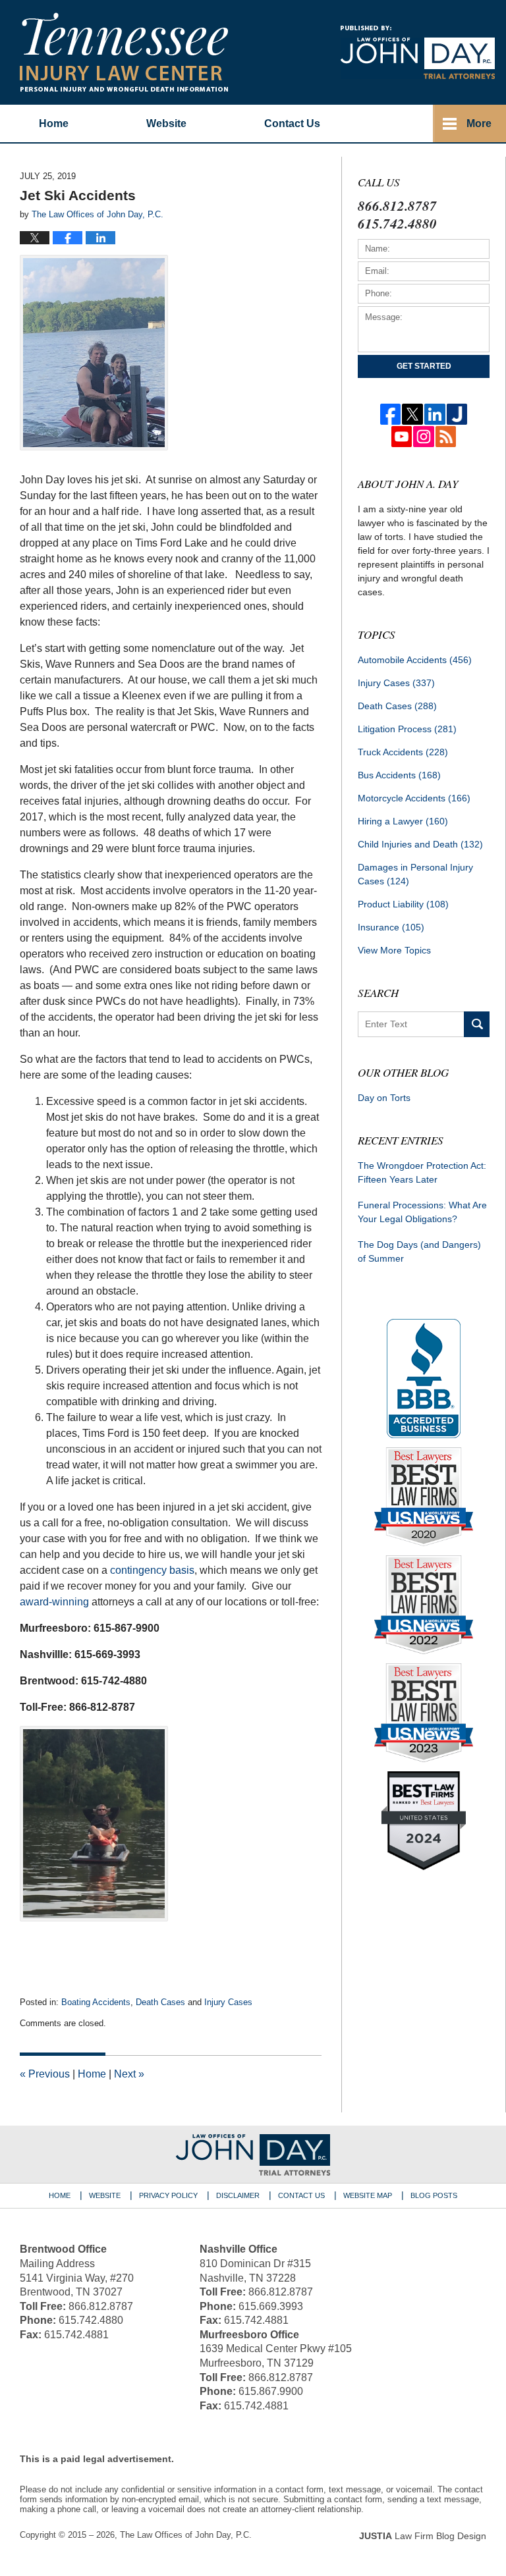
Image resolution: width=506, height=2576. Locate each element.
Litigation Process (407, 729)
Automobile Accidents (415, 660)
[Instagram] (424, 437)
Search (477, 1024)
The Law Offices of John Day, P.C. (186, 2535)
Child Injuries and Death (420, 844)
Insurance (391, 927)
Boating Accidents (96, 2002)
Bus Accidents (399, 775)
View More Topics (394, 950)
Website (166, 123)
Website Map (368, 2195)
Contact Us (301, 2195)
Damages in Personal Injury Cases (415, 874)
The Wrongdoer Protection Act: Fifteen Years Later (422, 1172)
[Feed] (446, 437)
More (479, 123)
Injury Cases (228, 2002)
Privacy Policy (168, 2195)
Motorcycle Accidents (414, 798)
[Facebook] (391, 414)
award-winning (54, 1602)
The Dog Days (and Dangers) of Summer (419, 1251)
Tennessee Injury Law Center (124, 52)
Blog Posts (434, 2195)
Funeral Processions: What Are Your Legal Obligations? (422, 1212)
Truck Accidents (403, 752)
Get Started (424, 366)
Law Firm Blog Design (423, 2536)
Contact (292, 123)
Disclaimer (238, 2195)
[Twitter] (412, 414)
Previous (45, 2074)
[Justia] (457, 414)
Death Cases (160, 2002)
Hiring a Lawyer (403, 821)
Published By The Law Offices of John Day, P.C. (418, 52)
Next (129, 2074)
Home (54, 123)
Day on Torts (384, 1098)
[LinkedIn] (435, 414)
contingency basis (152, 1570)
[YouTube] (402, 437)
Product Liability (403, 904)
